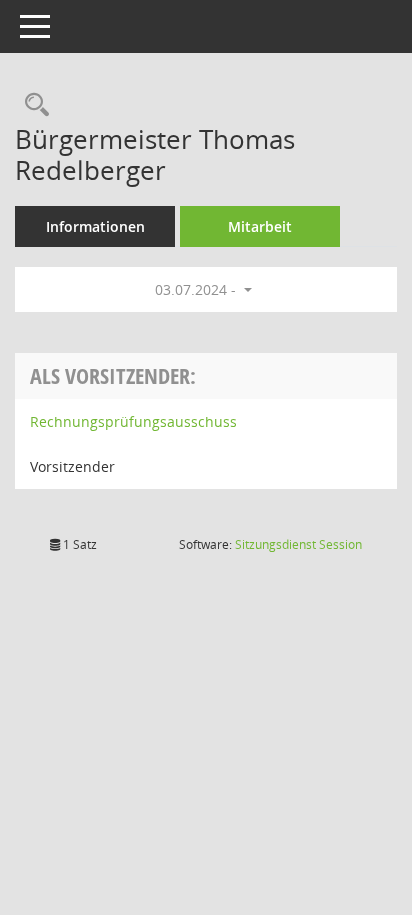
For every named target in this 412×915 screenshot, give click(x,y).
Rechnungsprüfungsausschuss (133, 421)
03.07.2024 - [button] (197, 289)
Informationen (95, 226)
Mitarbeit (260, 226)
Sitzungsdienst (298, 544)
